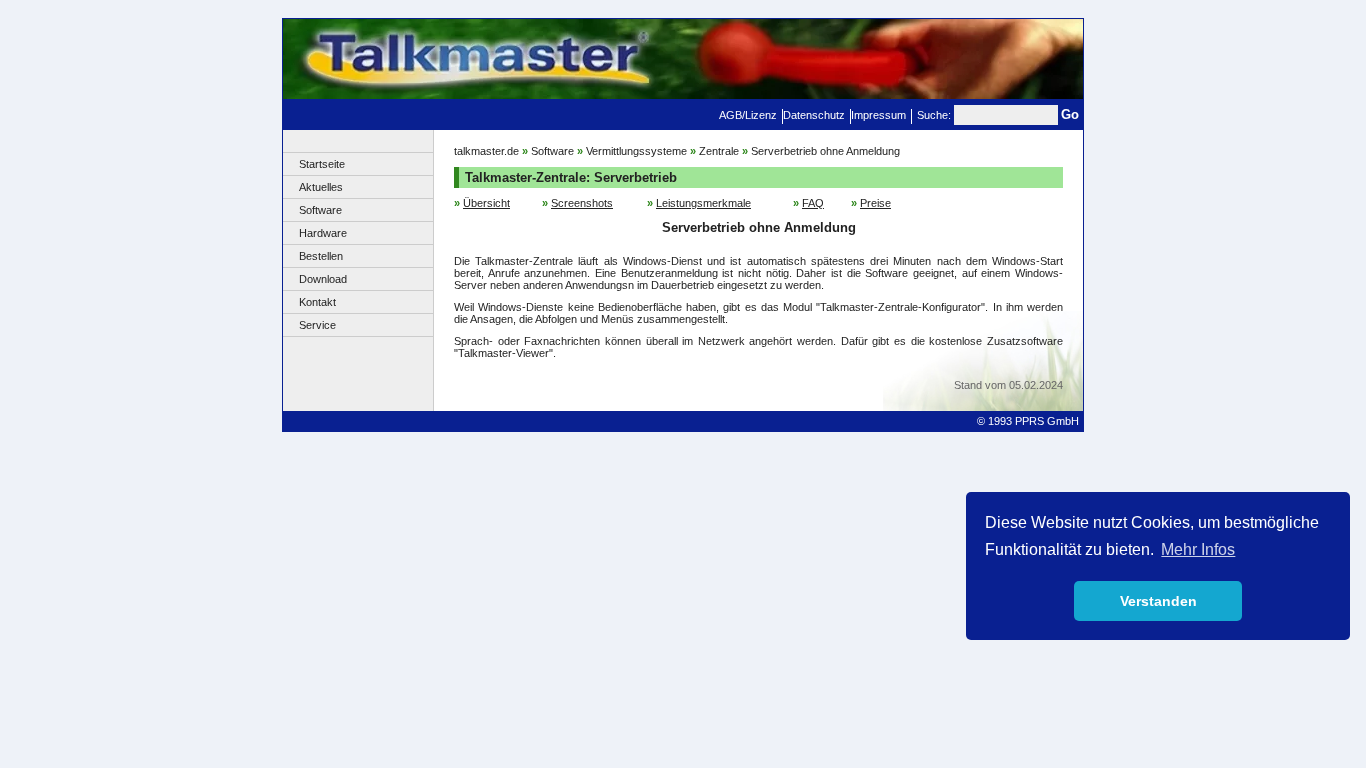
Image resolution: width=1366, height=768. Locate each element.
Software (320, 210)
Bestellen (321, 256)
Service (317, 325)
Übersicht (486, 203)
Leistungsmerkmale (703, 203)
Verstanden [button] (1158, 601)
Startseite (322, 164)
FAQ (813, 203)
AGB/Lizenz (748, 115)
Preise (875, 203)
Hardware (323, 233)
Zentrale (719, 151)
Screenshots (582, 203)
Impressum (878, 115)
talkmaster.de (486, 151)
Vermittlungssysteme (636, 151)
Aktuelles (321, 187)
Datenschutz (814, 115)
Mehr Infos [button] (1198, 549)
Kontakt (317, 302)
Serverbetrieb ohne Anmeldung (825, 151)
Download (323, 279)
